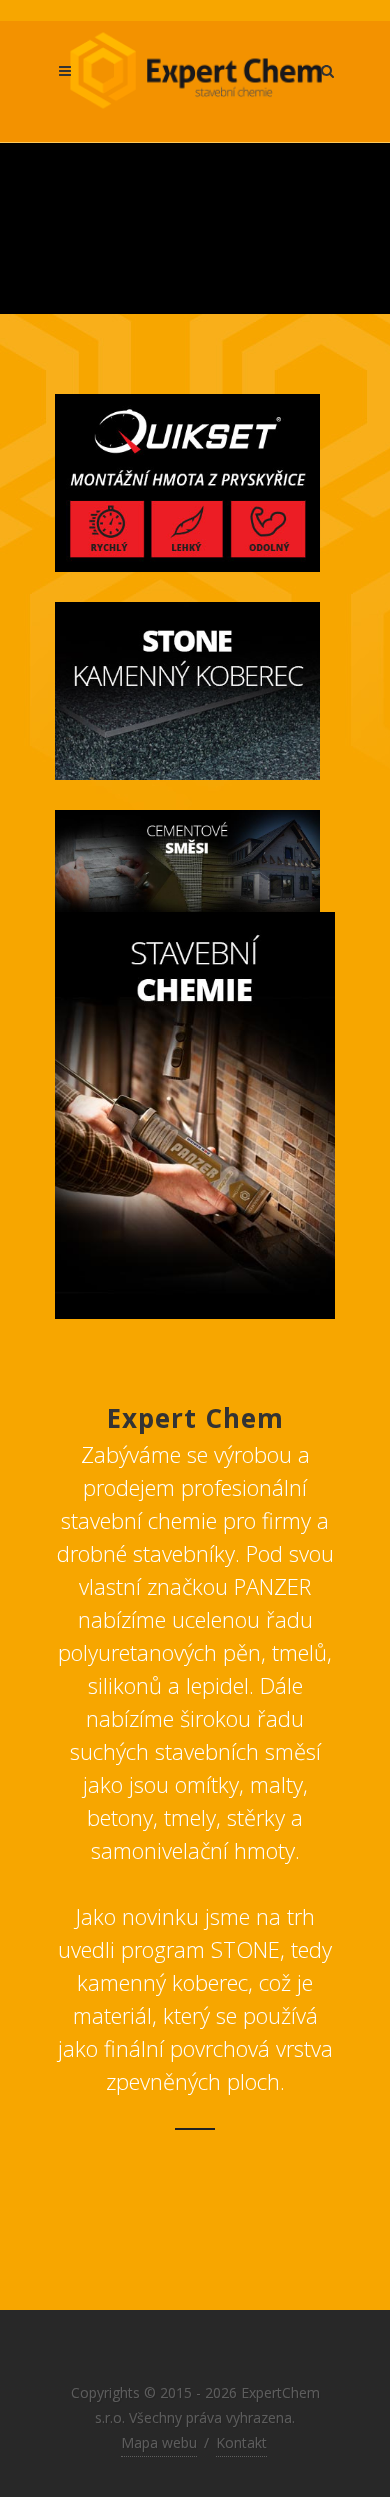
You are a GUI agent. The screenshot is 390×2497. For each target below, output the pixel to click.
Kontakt (241, 2442)
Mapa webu (159, 2442)
